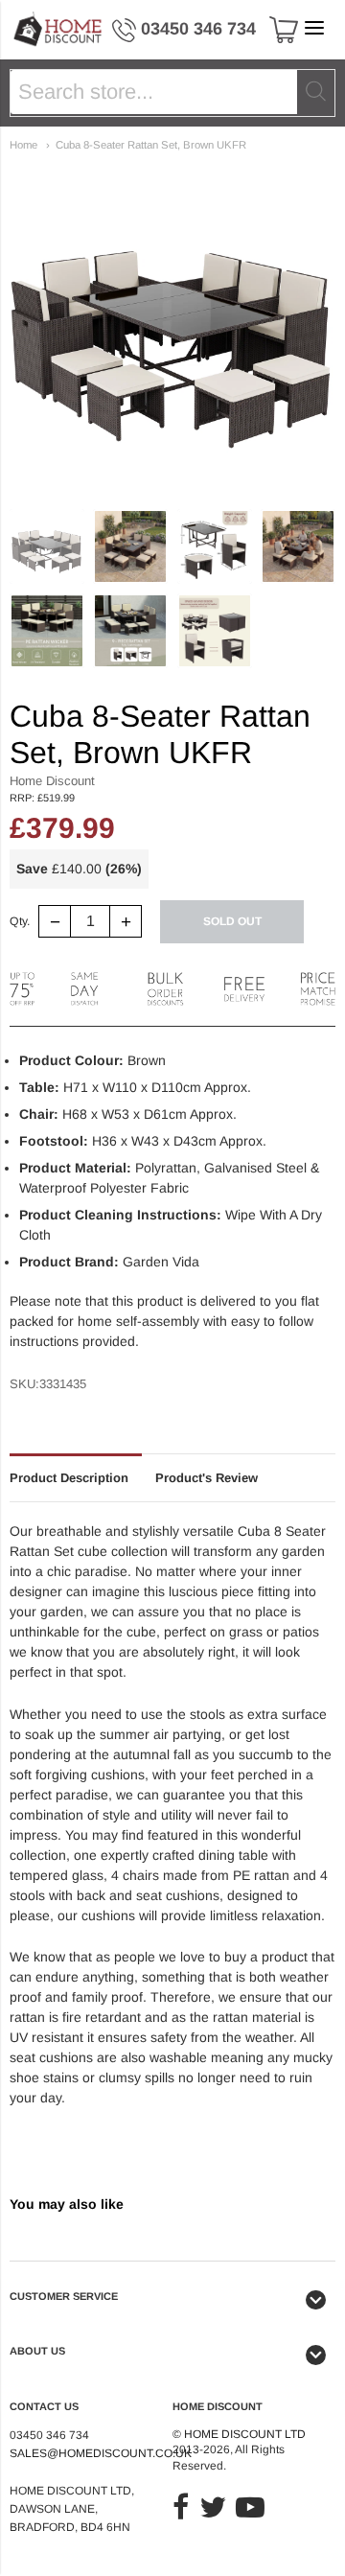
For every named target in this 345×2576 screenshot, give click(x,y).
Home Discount (52, 781)
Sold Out (232, 921)
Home (23, 145)
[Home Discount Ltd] (58, 30)
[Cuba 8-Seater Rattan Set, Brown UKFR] (47, 546)
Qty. (20, 922)
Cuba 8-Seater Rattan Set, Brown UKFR (151, 145)
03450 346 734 (198, 29)
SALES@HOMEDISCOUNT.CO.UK (101, 2453)
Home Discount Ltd (245, 2434)
